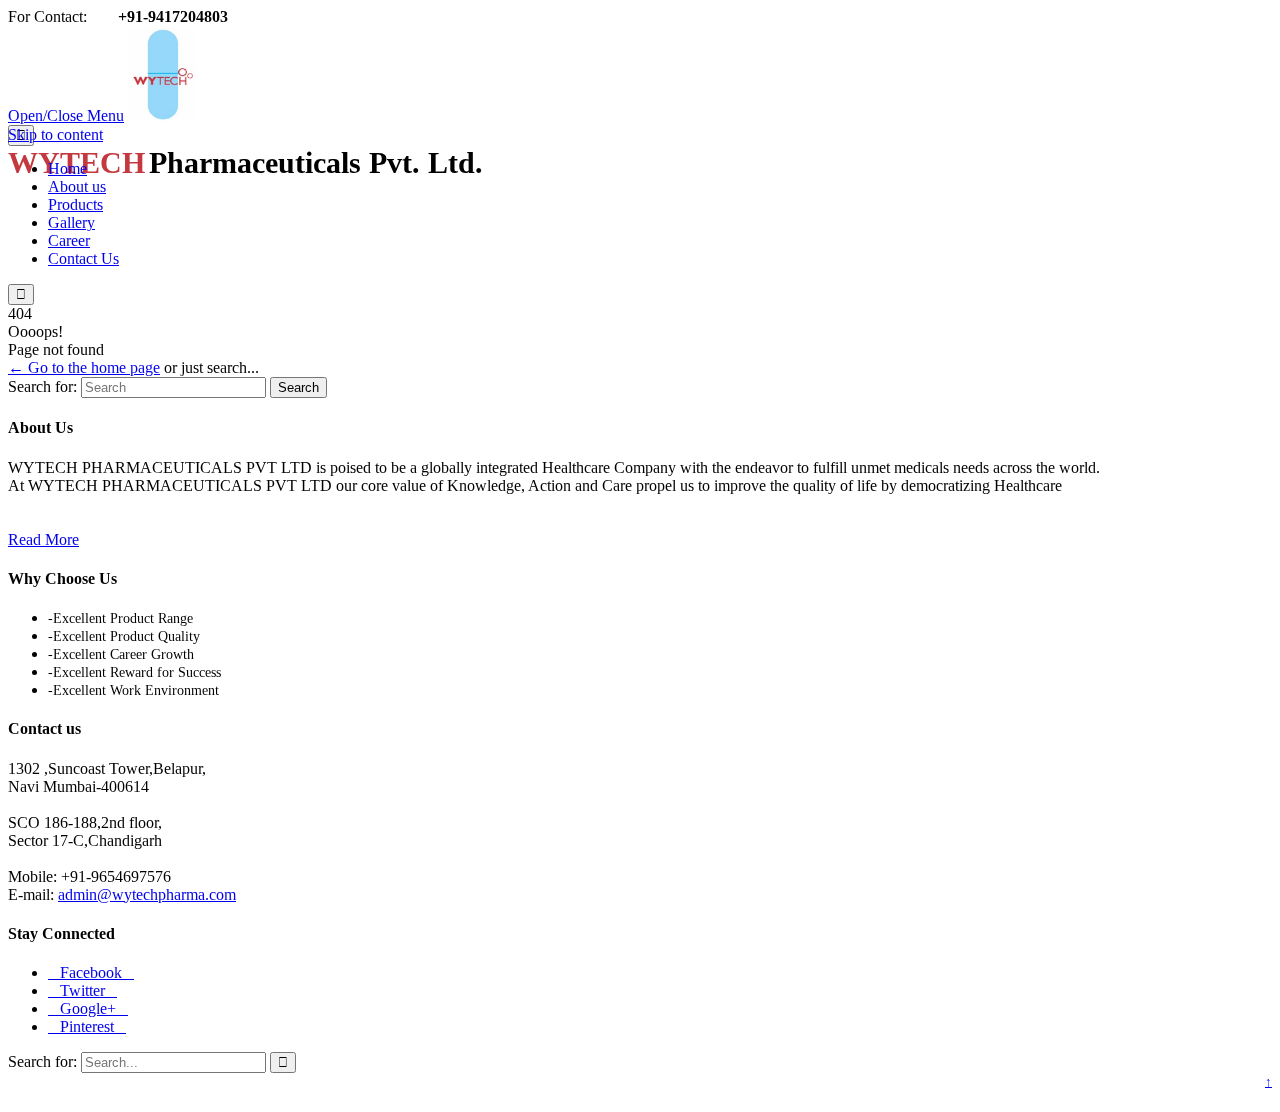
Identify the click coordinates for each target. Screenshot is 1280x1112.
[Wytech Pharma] (337, 115)
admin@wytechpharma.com (147, 894)
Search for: (42, 386)
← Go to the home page (84, 367)
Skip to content (55, 134)
